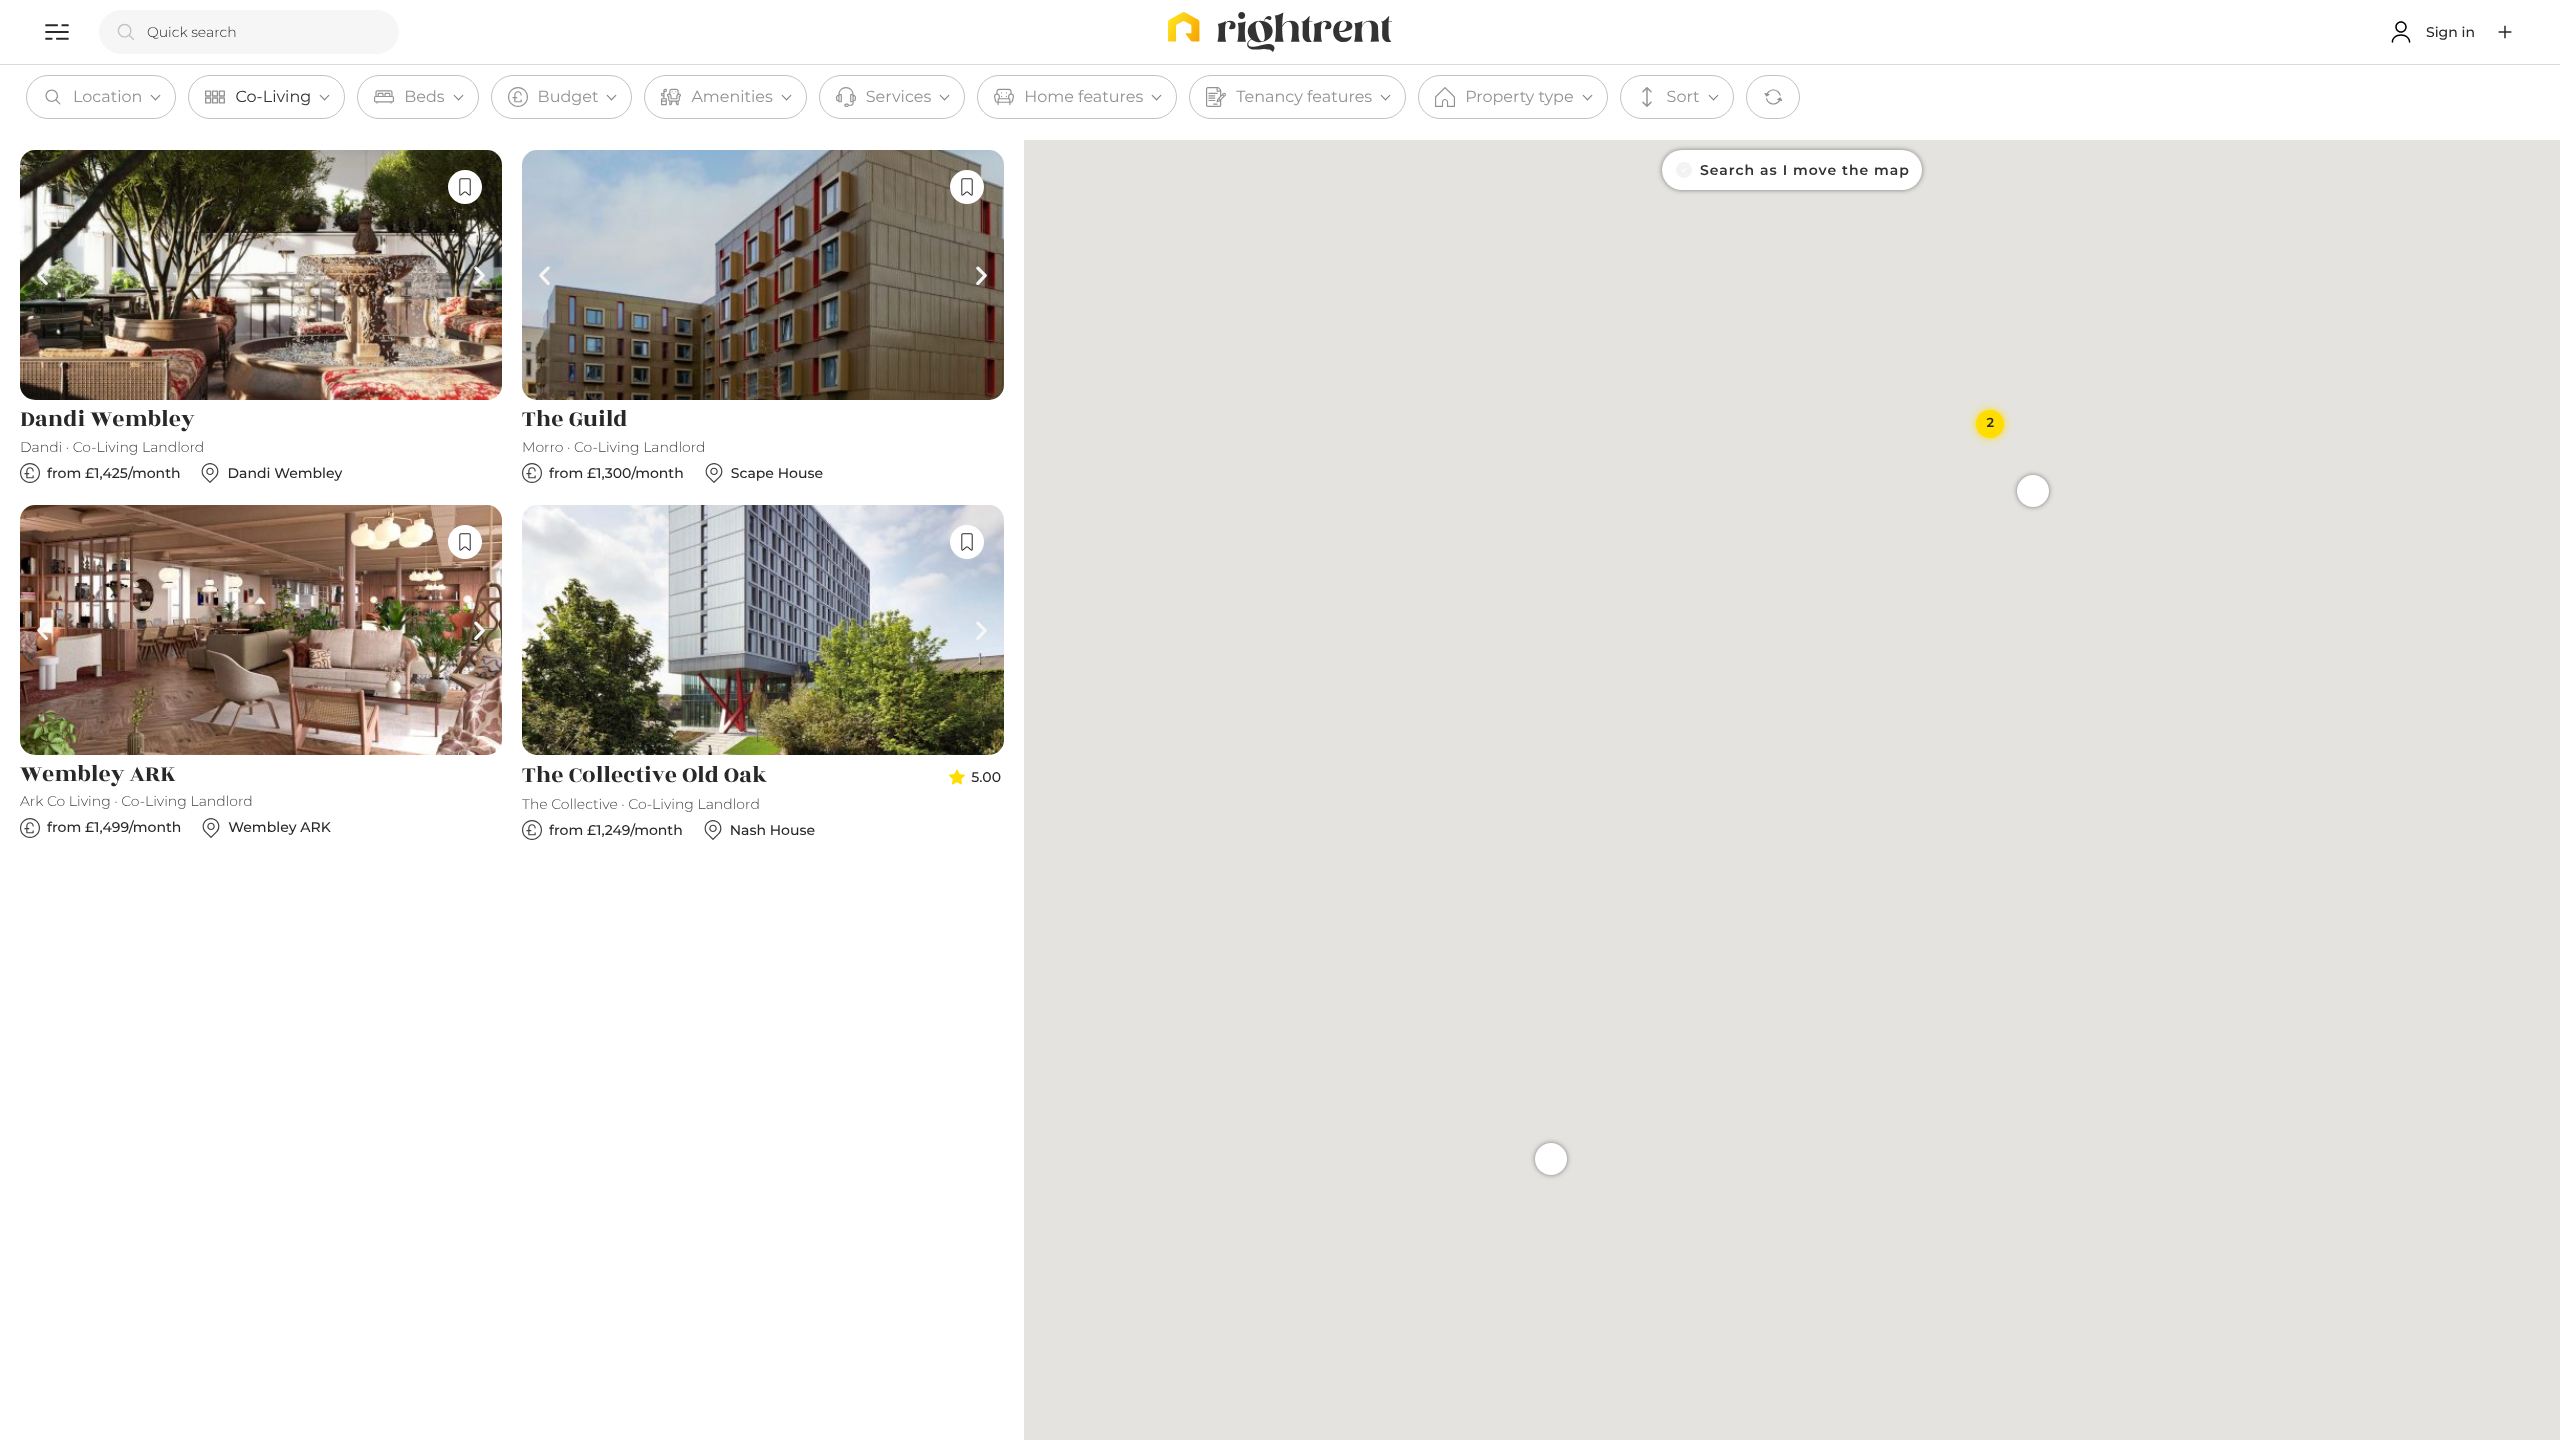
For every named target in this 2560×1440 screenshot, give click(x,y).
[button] (2505, 32)
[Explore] (57, 32)
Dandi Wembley (107, 420)
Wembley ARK (98, 775)
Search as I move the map (1805, 170)
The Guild (574, 420)
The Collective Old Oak (644, 776)
